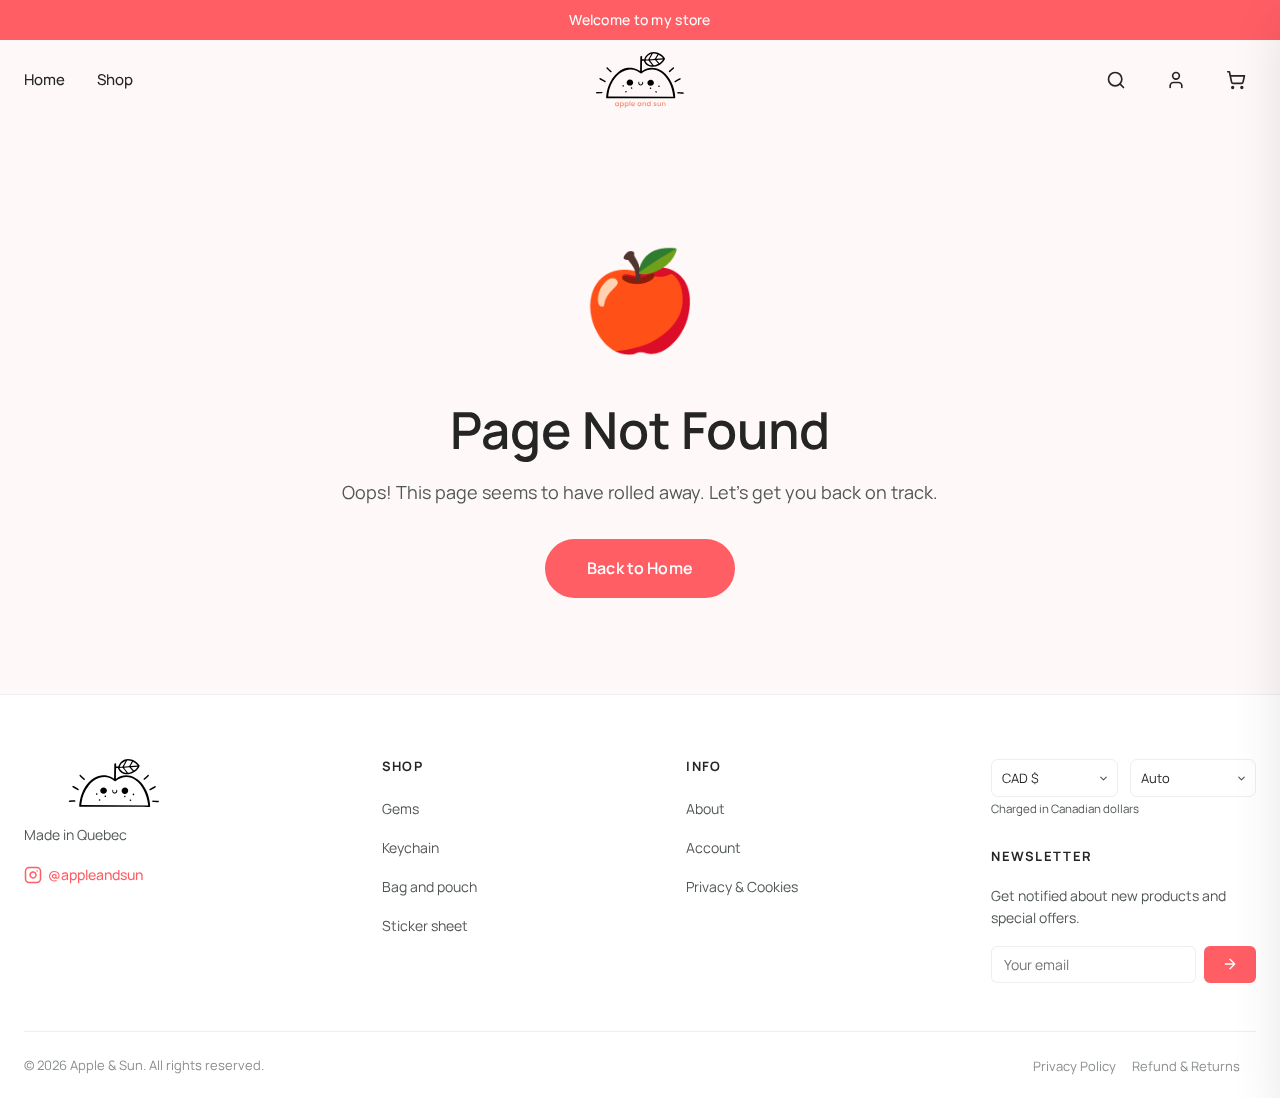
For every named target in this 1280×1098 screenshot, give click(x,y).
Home (44, 79)
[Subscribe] (1230, 963)
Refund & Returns (1186, 1065)
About (705, 807)
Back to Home (640, 568)
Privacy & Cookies (742, 886)
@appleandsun (95, 873)
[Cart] (1236, 80)
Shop (115, 79)
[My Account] (1176, 80)
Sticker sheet (425, 925)
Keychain (410, 846)
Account (713, 846)
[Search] (1116, 80)
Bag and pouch (429, 886)
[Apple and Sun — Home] (639, 80)
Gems (400, 807)
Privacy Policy (1074, 1065)
